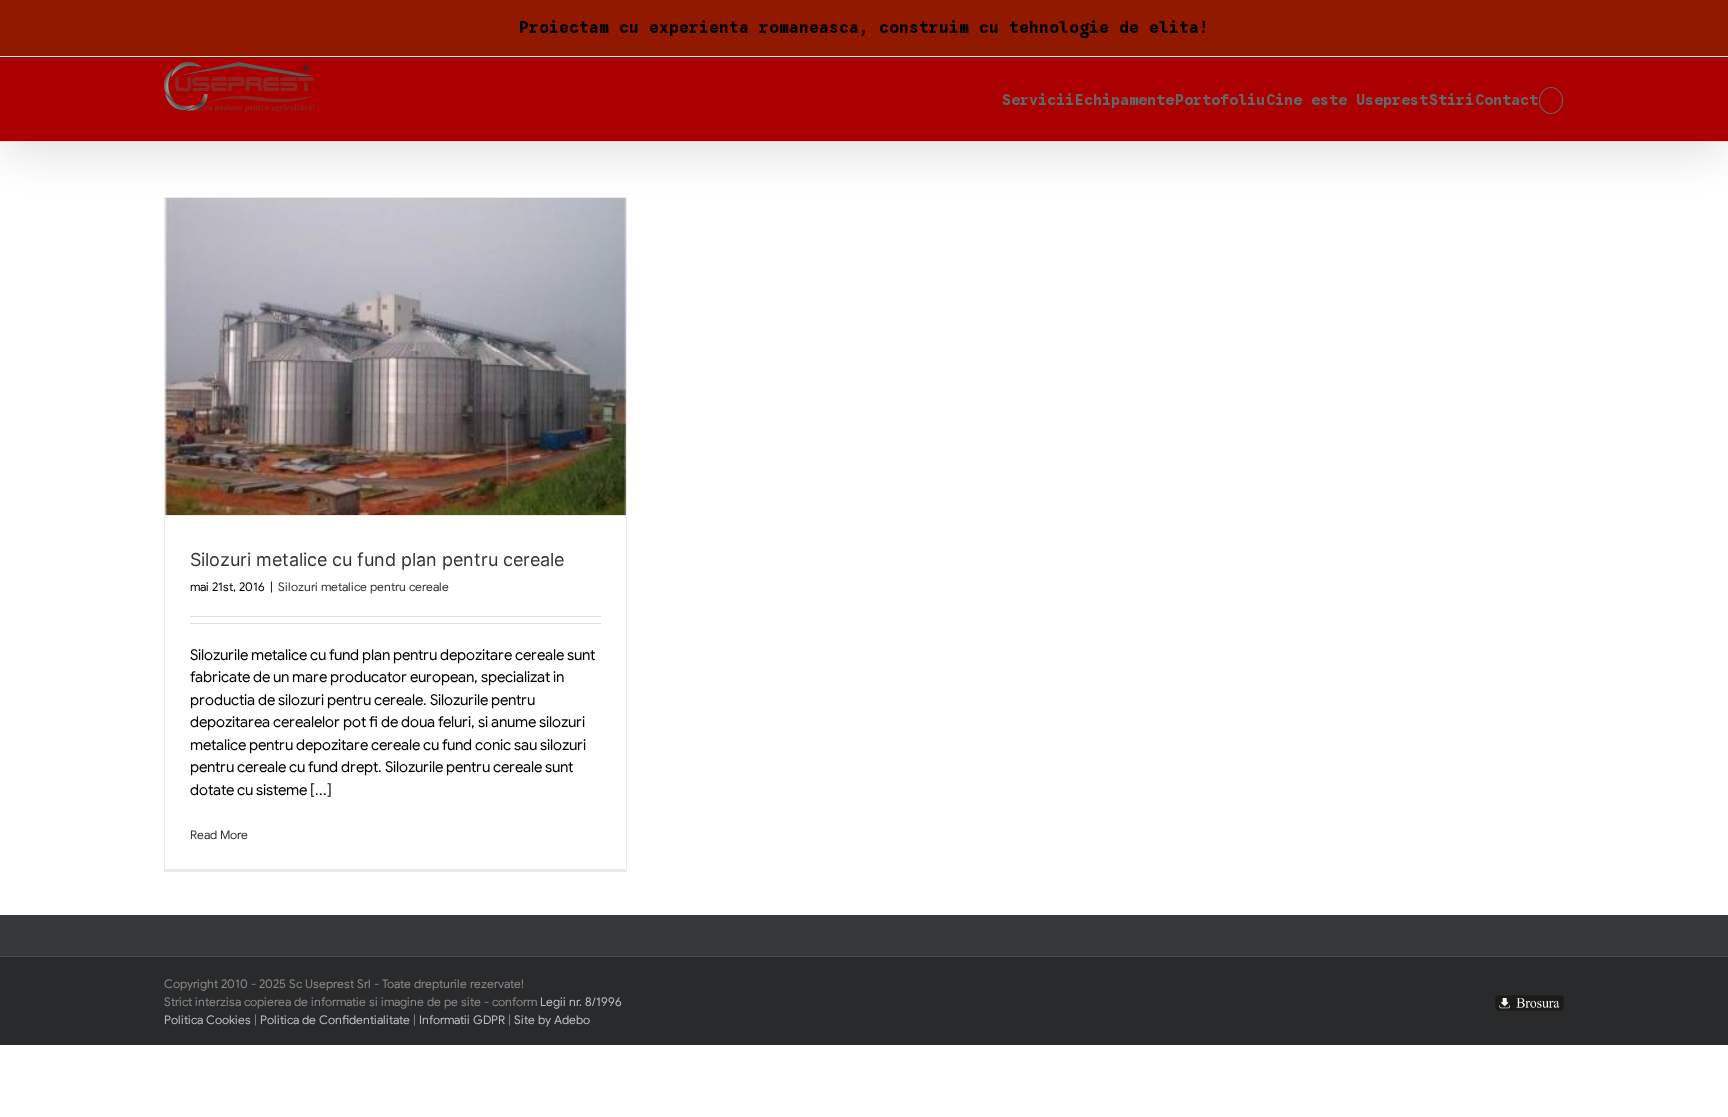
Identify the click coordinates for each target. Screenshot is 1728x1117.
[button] (1551, 99)
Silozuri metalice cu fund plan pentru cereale (377, 559)
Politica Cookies (207, 1019)
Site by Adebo (552, 1019)
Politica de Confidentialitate (335, 1019)
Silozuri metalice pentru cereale (363, 586)
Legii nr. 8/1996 (581, 1001)
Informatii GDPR (462, 1019)
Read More (219, 834)
